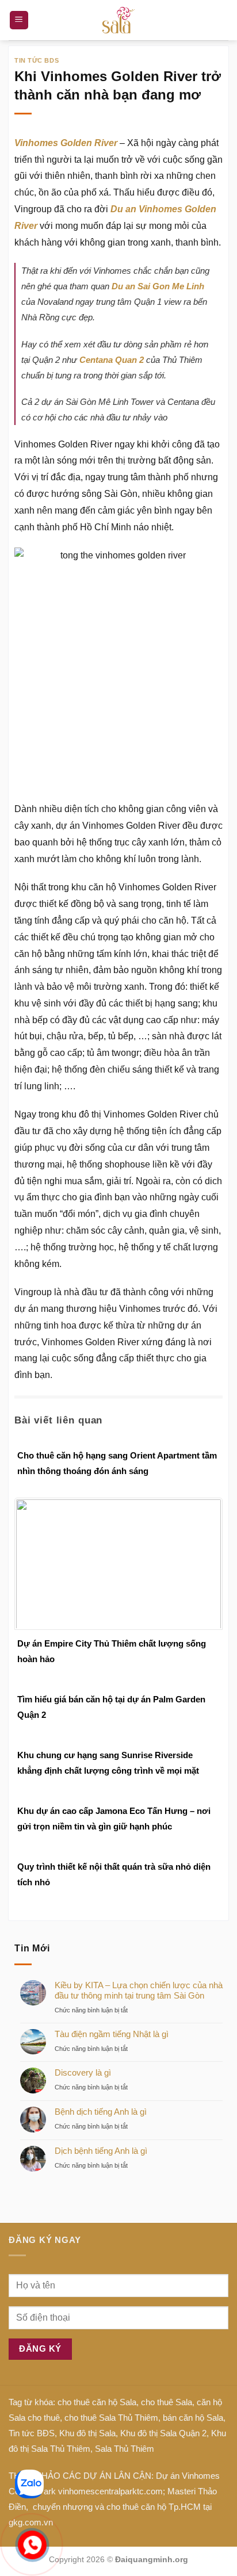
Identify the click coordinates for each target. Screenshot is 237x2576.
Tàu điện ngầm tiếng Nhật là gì (112, 2034)
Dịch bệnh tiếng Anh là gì (101, 2151)
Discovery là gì (83, 2072)
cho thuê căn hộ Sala (97, 2402)
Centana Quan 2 (112, 360)
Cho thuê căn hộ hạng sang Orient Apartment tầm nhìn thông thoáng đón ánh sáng (117, 1463)
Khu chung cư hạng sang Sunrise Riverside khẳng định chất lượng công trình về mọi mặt (108, 1763)
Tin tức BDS (37, 60)
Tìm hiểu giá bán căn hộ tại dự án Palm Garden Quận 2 (111, 1707)
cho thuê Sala (167, 2402)
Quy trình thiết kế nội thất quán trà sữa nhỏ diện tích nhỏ (114, 1874)
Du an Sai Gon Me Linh (158, 286)
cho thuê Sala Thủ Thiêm (111, 2418)
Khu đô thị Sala (87, 2433)
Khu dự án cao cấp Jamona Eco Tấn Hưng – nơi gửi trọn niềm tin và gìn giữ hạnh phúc (114, 1819)
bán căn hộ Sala (193, 2418)
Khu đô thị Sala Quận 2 (163, 2433)
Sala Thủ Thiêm (125, 2449)
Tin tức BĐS (32, 2433)
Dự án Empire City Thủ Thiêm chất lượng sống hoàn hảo (112, 1651)
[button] (19, 20)
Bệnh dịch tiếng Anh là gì (101, 2112)
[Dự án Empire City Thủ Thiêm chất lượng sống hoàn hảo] (118, 1563)
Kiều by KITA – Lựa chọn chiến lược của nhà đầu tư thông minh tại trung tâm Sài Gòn (139, 1990)
